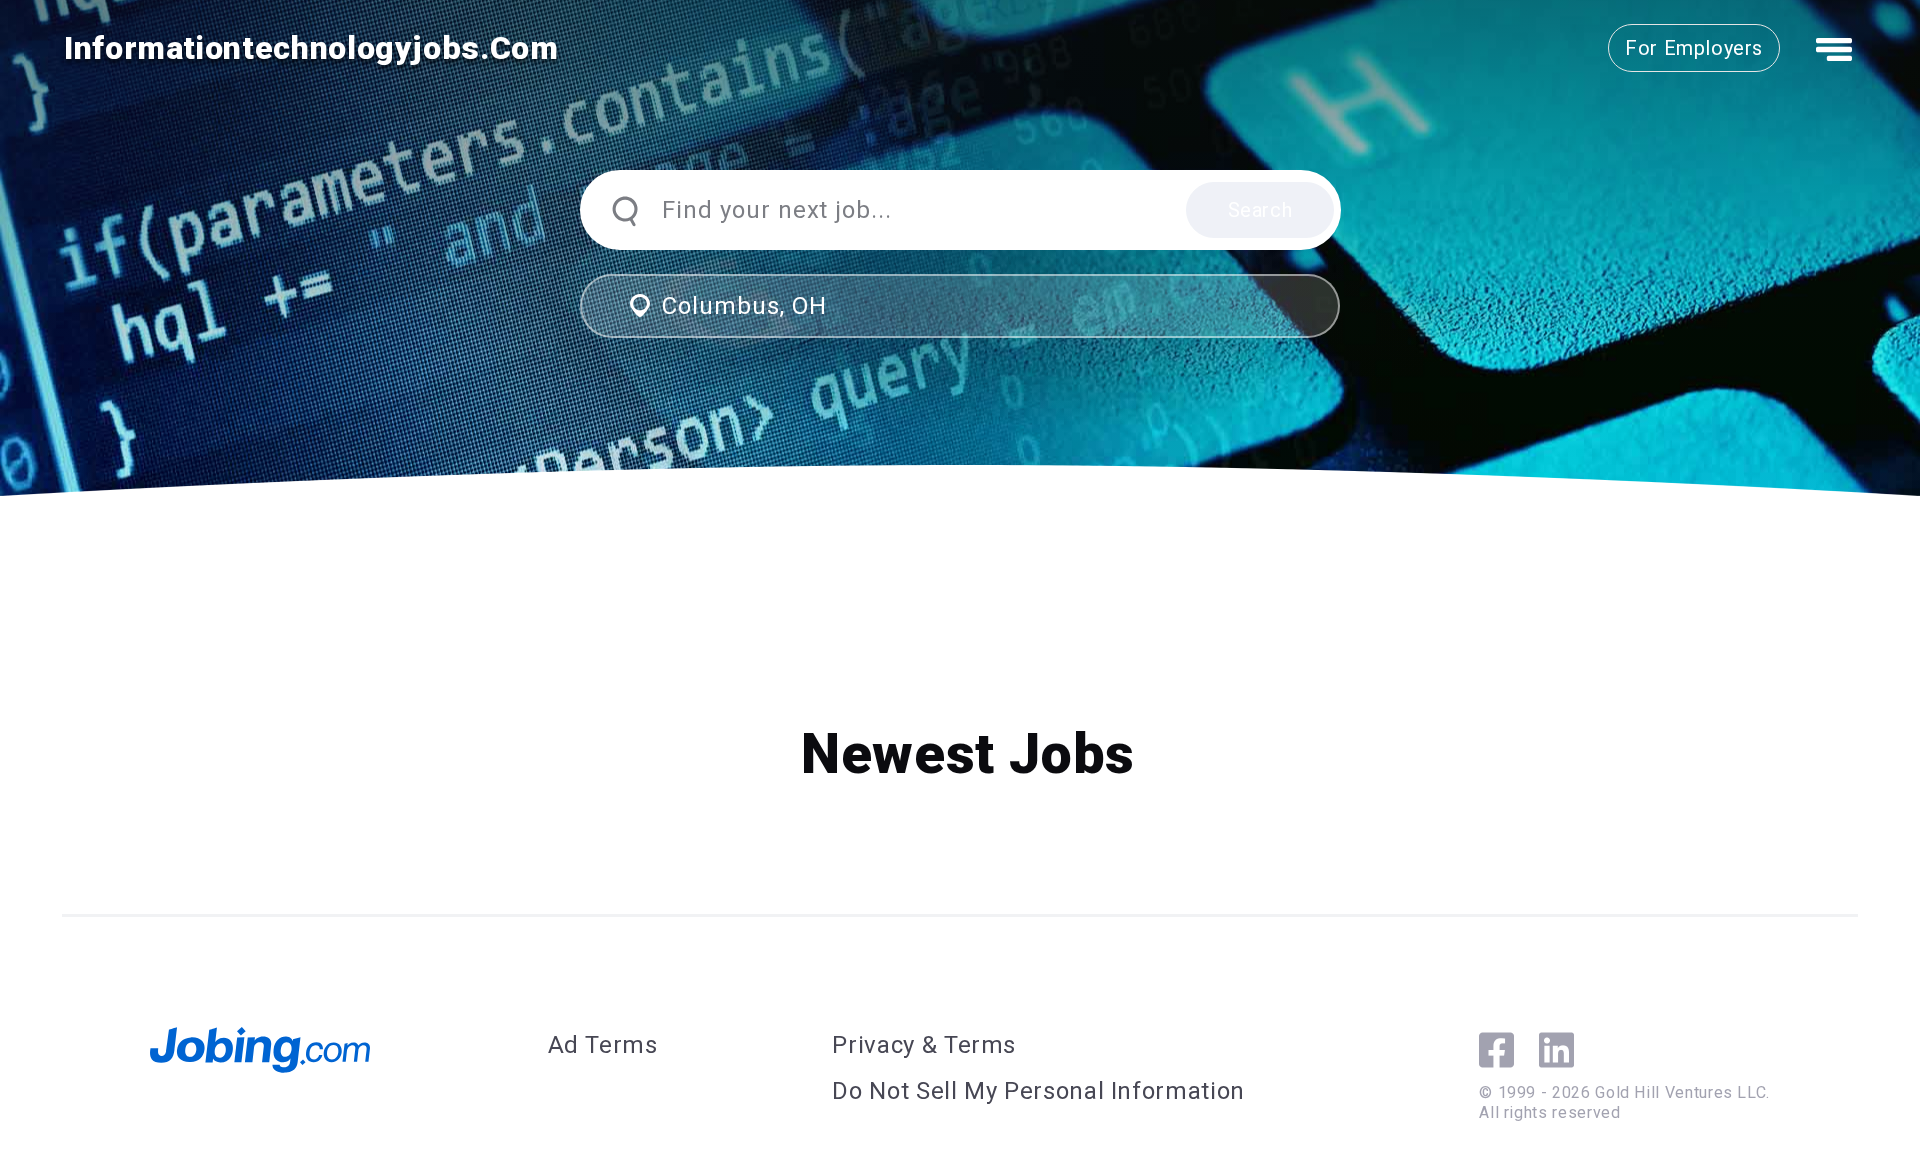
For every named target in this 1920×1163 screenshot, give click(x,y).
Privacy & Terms (924, 1045)
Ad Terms (603, 1045)
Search (1260, 210)
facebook (1496, 1050)
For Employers (1694, 48)
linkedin (1556, 1050)
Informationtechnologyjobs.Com (311, 48)
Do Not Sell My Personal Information (1038, 1091)
